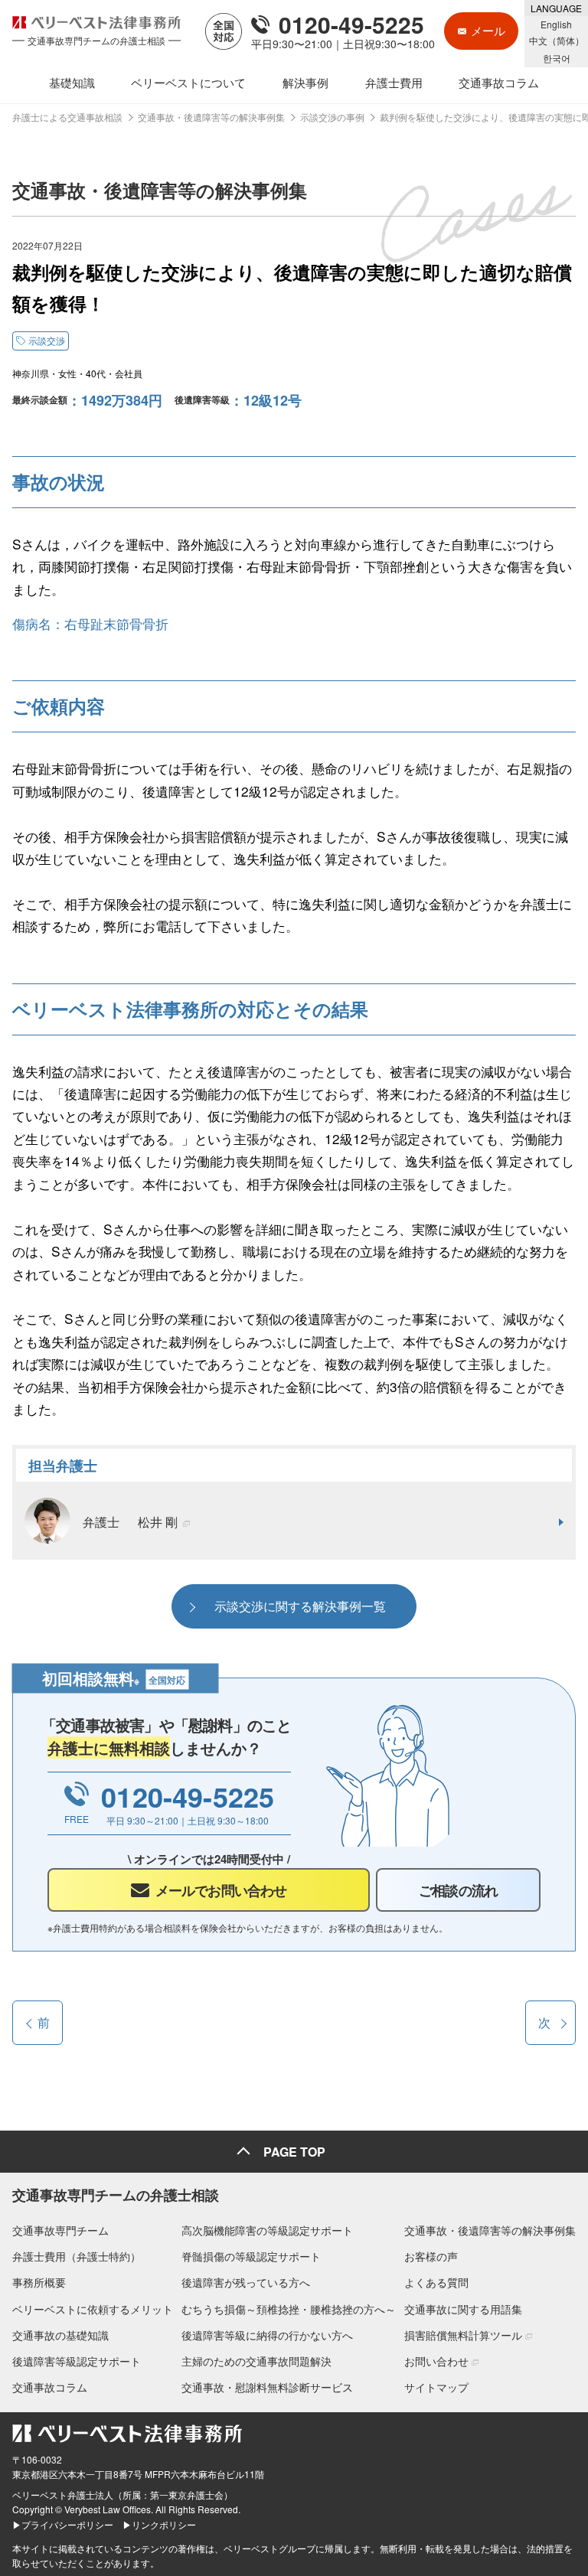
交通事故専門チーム (60, 2230)
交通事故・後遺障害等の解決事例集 (490, 2230)
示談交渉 (47, 340)
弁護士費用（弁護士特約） (77, 2256)
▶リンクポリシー (159, 2524)
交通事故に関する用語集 (463, 2309)
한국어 (557, 58)
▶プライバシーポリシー (63, 2524)
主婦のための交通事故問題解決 (256, 2361)
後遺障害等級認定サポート (77, 2361)
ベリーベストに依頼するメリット (93, 2309)
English (556, 24)
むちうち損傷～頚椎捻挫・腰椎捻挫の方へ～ (289, 2309)
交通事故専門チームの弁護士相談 (116, 2195)
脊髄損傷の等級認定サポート (251, 2256)
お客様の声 (431, 2256)
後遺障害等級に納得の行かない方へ (267, 2335)
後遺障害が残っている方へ (246, 2282)
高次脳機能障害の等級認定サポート (267, 2230)
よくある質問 (436, 2282)
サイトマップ (436, 2387)
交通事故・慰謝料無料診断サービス (267, 2387)
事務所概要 (39, 2282)
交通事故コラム (50, 2387)
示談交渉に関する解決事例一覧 (300, 1606)
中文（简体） (557, 40)
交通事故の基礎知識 (60, 2335)
